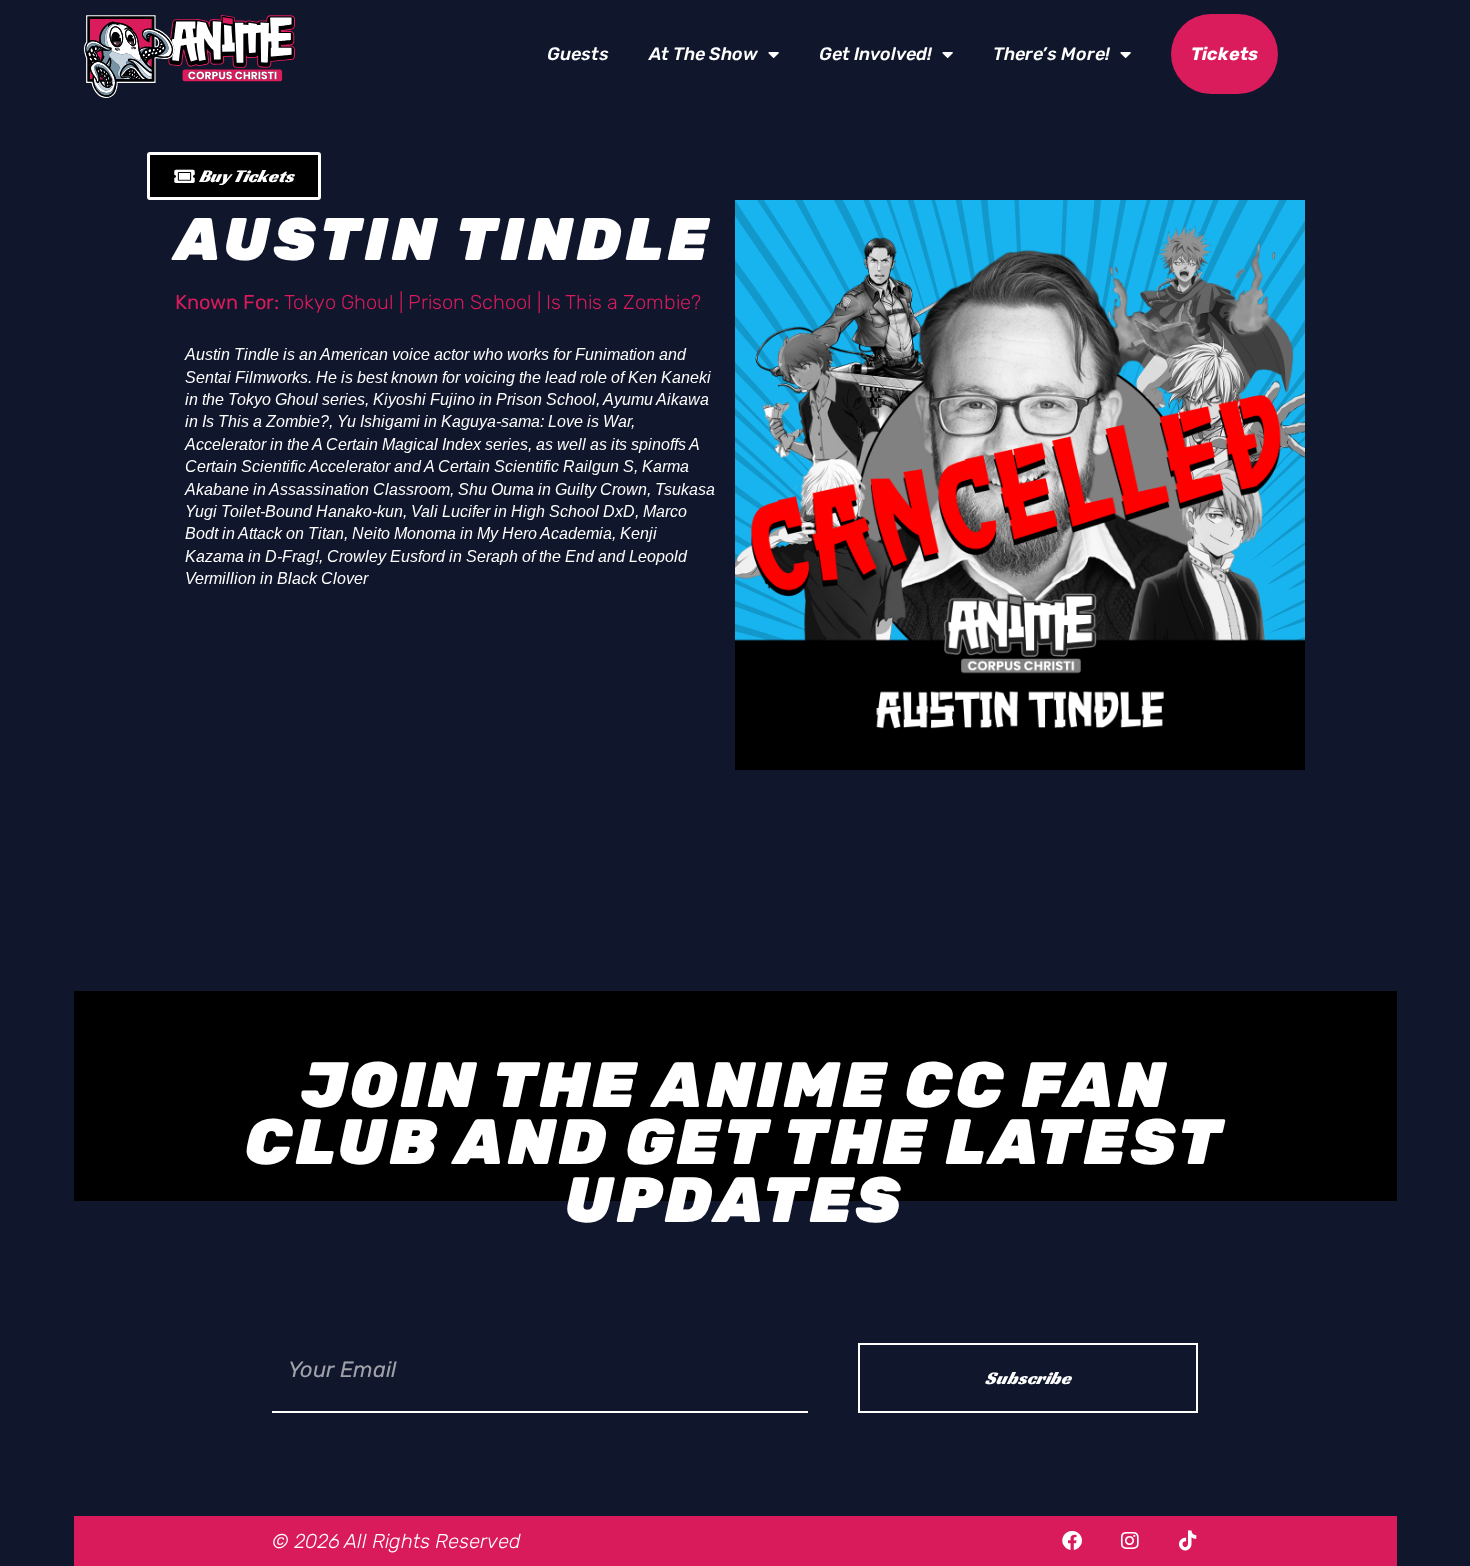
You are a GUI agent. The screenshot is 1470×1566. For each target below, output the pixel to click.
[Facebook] (1072, 1541)
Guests (578, 54)
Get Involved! (875, 54)
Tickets (1224, 54)
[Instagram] (1130, 1541)
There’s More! (1051, 54)
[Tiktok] (1188, 1541)
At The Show (703, 54)
